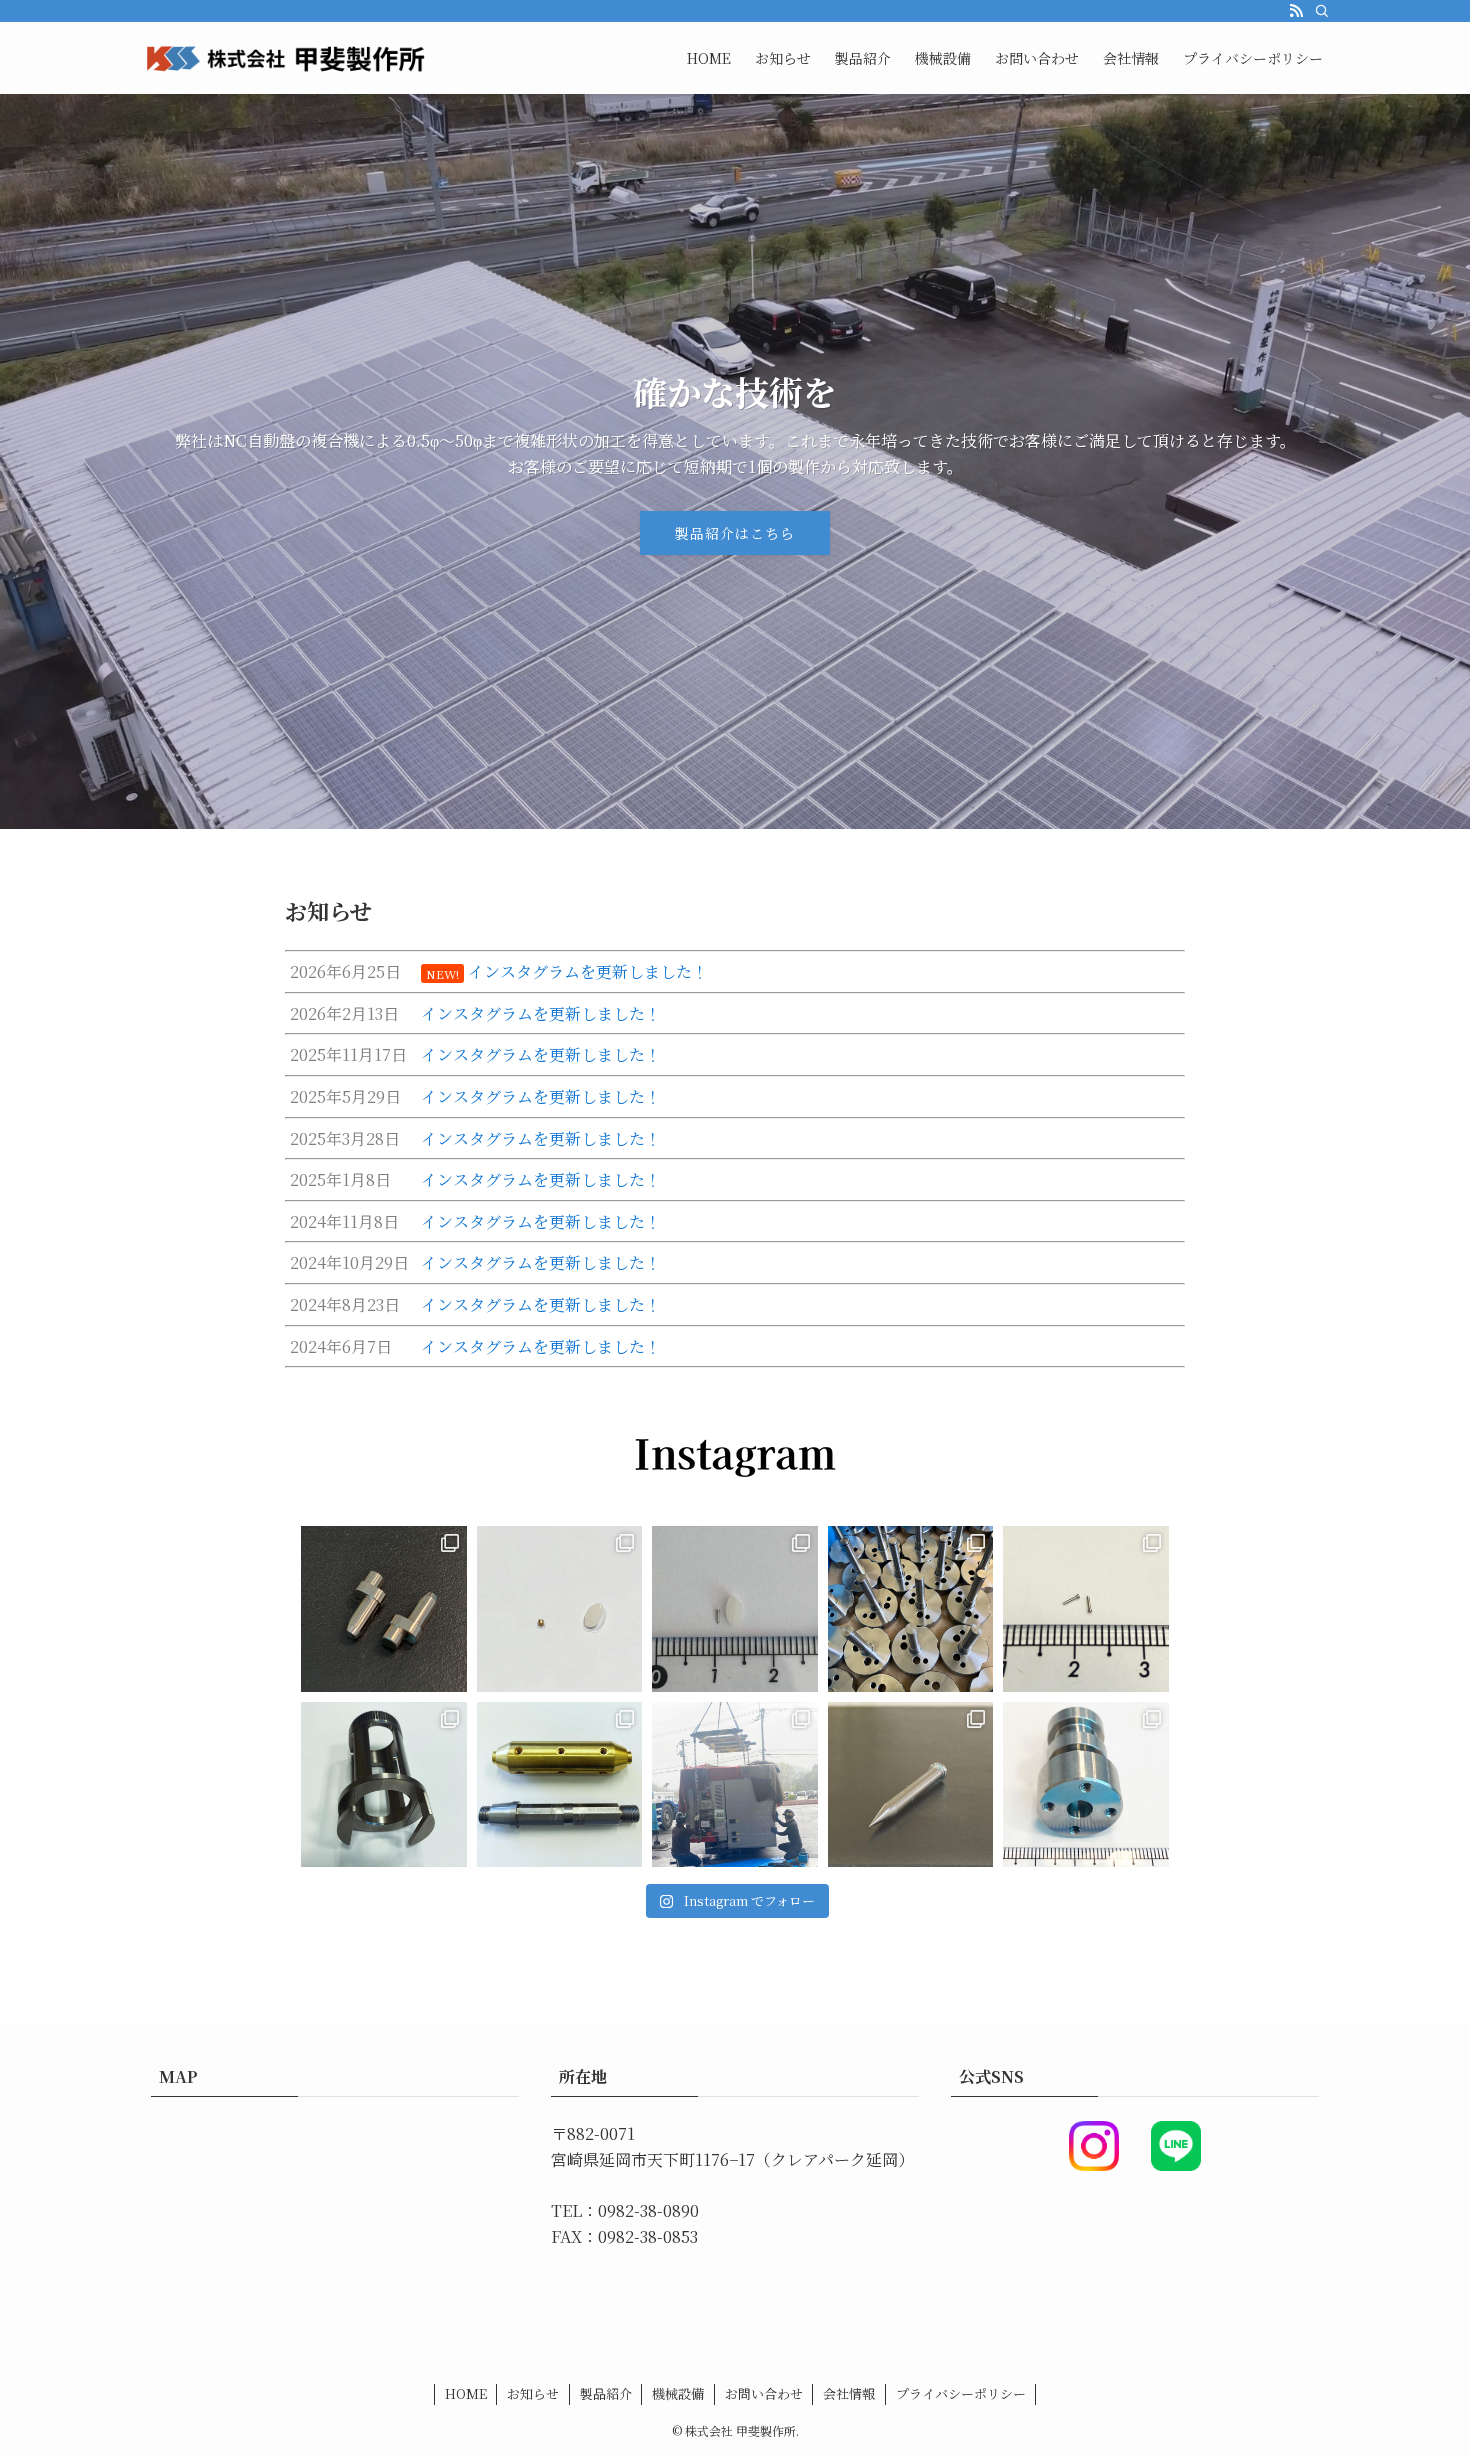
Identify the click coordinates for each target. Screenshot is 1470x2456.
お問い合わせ (764, 2393)
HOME (466, 2393)
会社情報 (849, 2393)
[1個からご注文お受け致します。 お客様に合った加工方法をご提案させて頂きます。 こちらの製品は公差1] (1086, 1609)
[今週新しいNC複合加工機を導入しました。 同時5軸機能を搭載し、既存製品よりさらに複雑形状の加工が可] (735, 1785)
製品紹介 (606, 2393)
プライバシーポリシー (961, 2393)
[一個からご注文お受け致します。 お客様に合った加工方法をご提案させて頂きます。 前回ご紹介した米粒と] (735, 1609)
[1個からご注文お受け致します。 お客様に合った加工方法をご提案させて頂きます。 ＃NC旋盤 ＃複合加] (911, 1609)
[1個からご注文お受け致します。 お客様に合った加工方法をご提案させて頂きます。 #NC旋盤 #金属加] (560, 1785)
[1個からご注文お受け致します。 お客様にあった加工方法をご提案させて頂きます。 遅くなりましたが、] (1086, 1785)
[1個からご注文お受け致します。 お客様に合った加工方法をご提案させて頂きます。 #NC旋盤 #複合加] (384, 1785)
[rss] (1296, 11)
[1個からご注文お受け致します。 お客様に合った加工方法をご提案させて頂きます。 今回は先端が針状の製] (911, 1785)
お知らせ (533, 2393)
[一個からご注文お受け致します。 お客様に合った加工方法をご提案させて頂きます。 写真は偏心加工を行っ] (384, 1609)
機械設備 (678, 2393)
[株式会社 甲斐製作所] (285, 58)
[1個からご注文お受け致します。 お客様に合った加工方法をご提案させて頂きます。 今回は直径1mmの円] (560, 1609)
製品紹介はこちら (735, 533)
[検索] (1322, 11)
